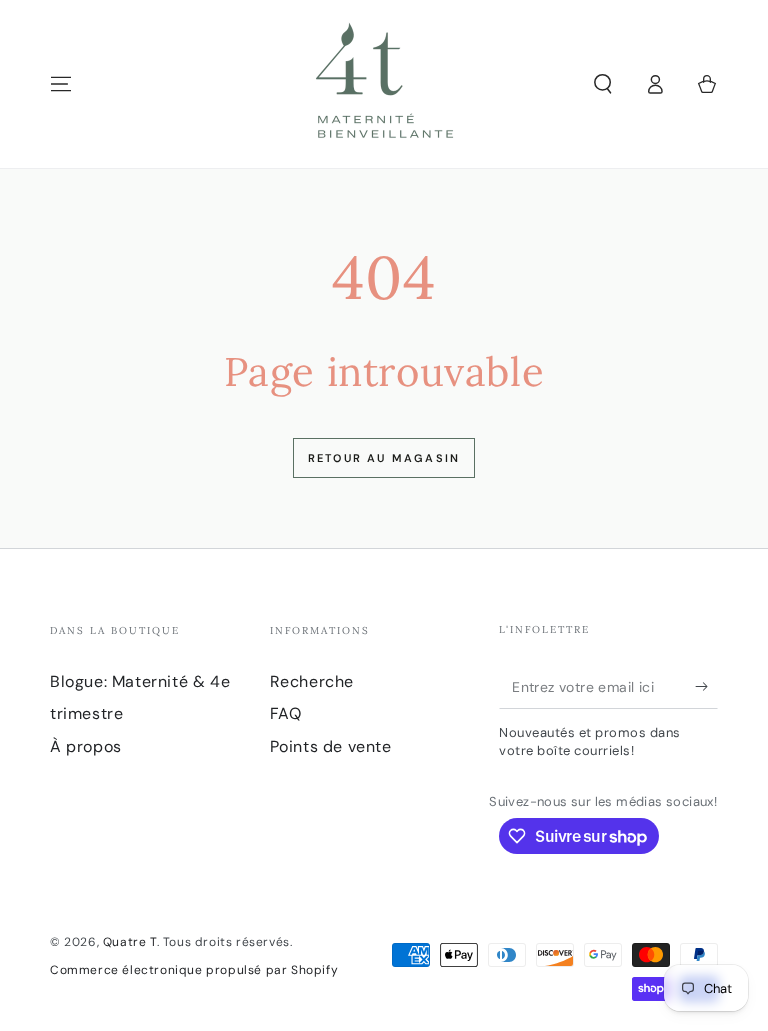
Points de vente (331, 746)
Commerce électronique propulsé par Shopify (194, 970)
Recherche (312, 681)
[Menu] (61, 84)
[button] (603, 84)
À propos (86, 746)
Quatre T (130, 942)
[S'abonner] (706, 686)
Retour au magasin (384, 458)
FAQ (286, 713)
